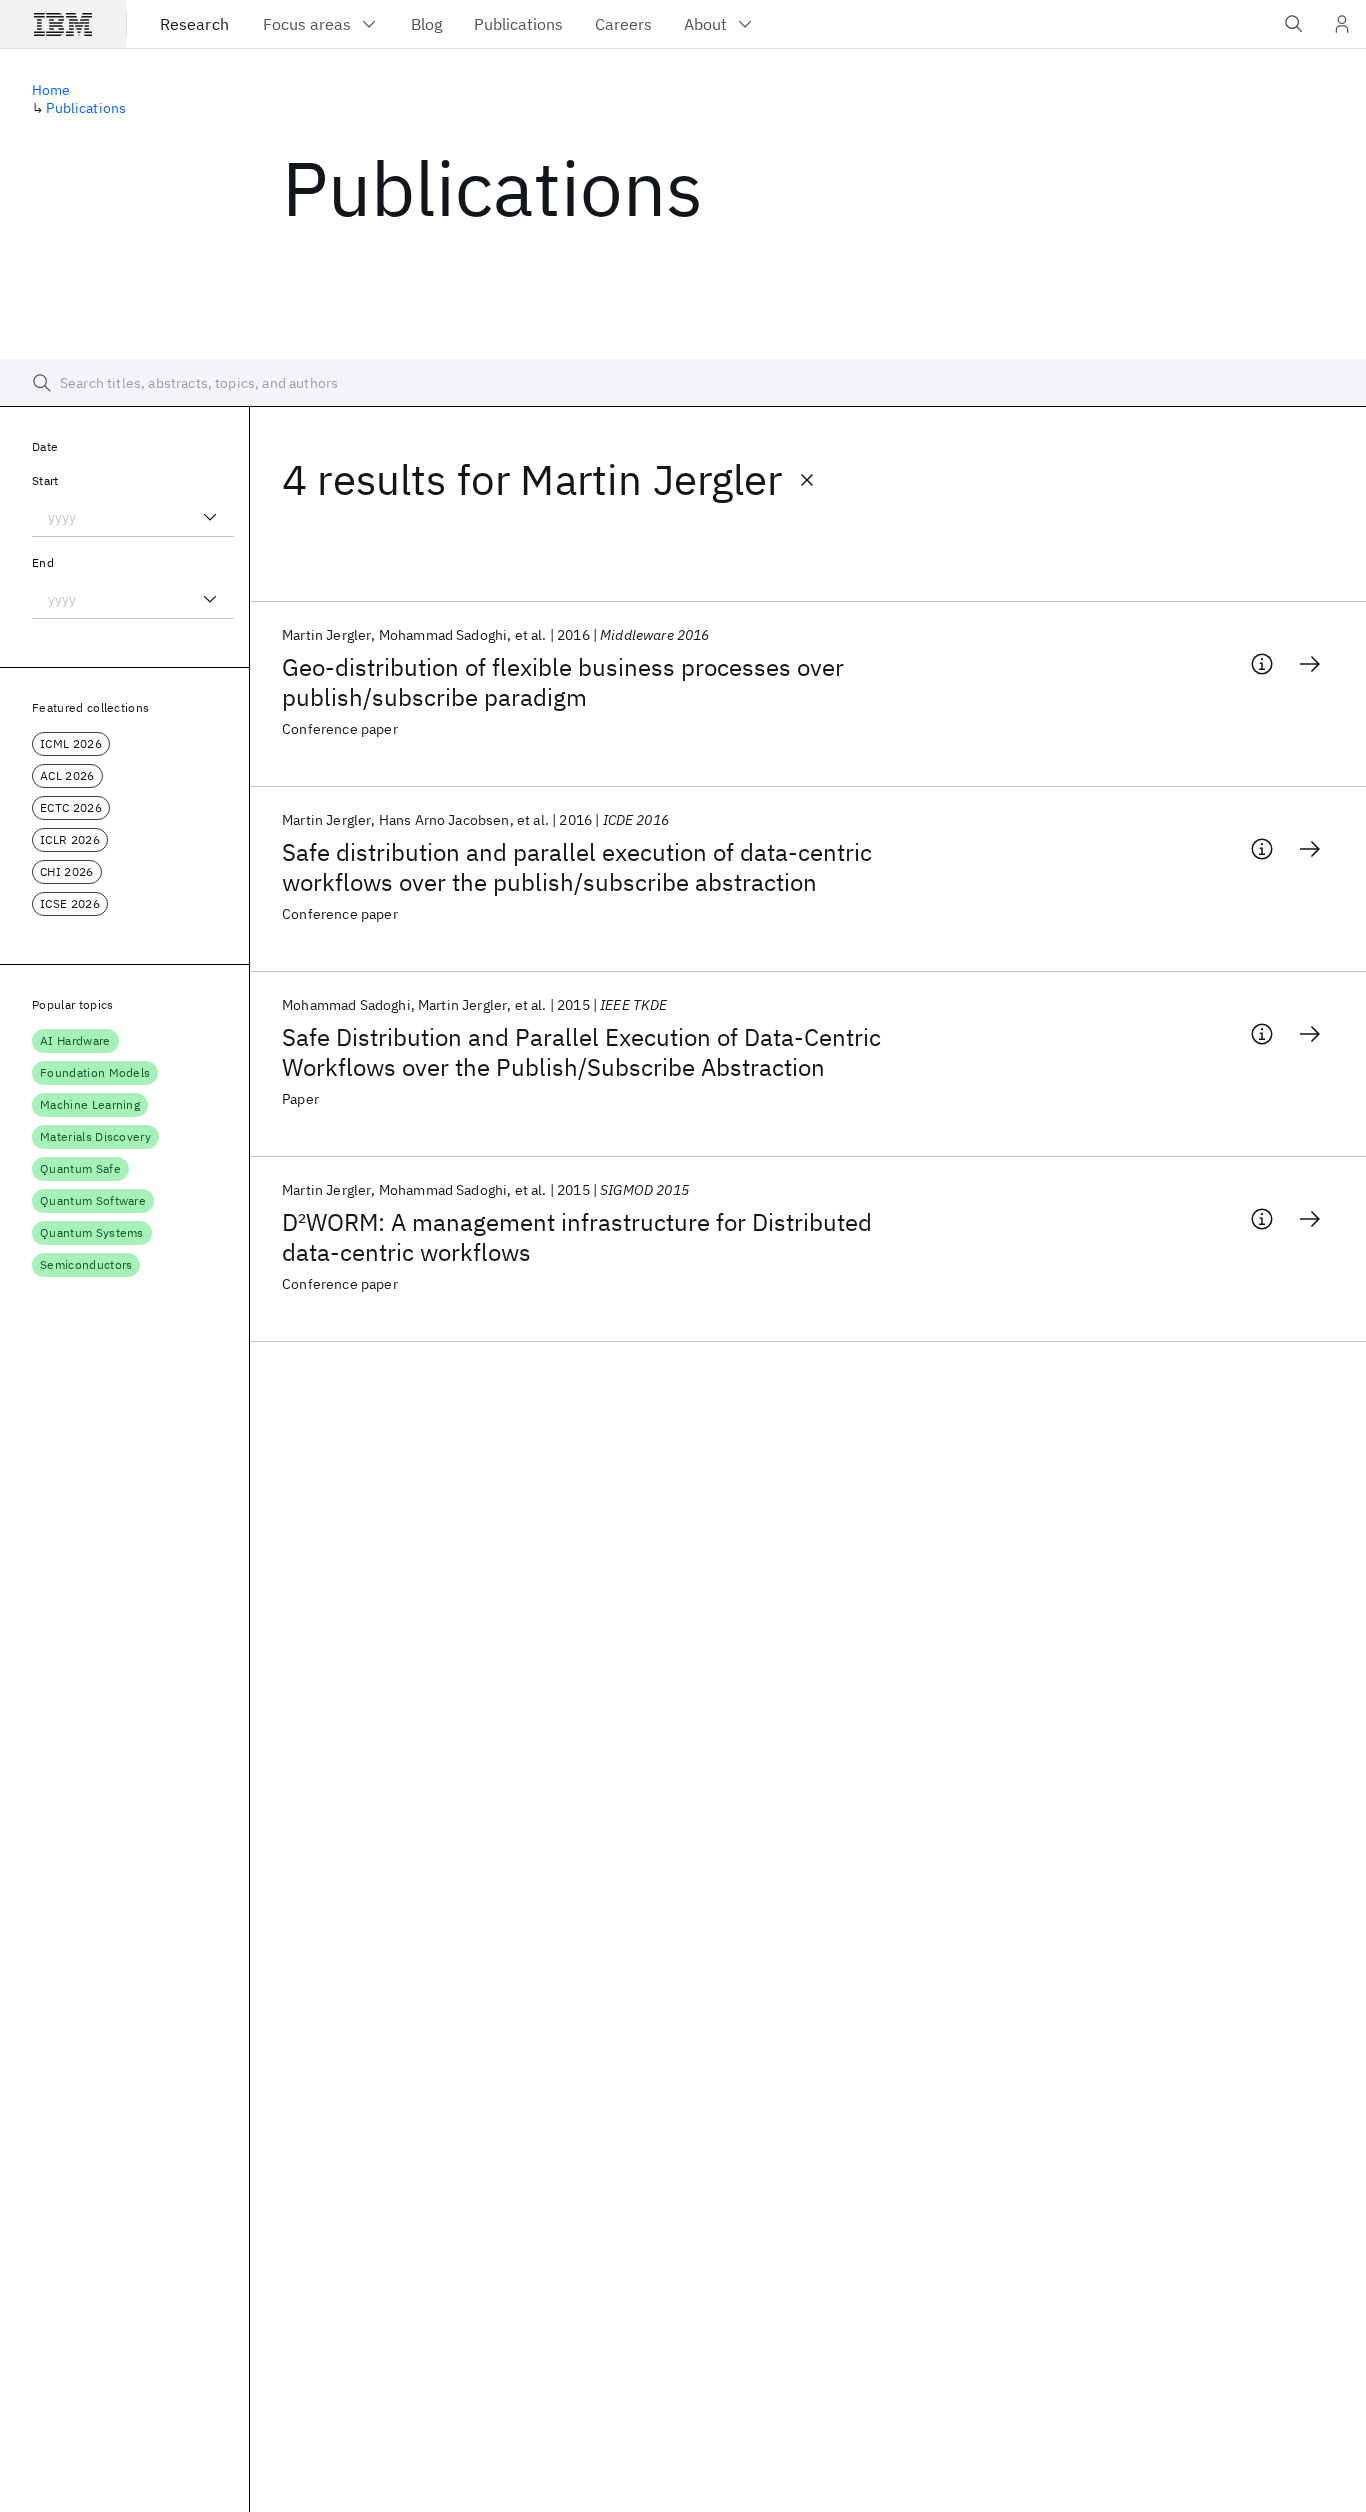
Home (51, 90)
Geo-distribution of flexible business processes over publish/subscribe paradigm (563, 682)
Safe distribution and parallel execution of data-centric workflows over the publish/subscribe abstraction (577, 867)
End (43, 562)
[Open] (210, 517)
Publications (86, 108)
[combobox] (133, 517)
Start (45, 480)
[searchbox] (683, 383)
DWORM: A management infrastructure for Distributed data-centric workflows (577, 1237)
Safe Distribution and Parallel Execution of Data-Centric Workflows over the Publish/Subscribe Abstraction (581, 1052)
